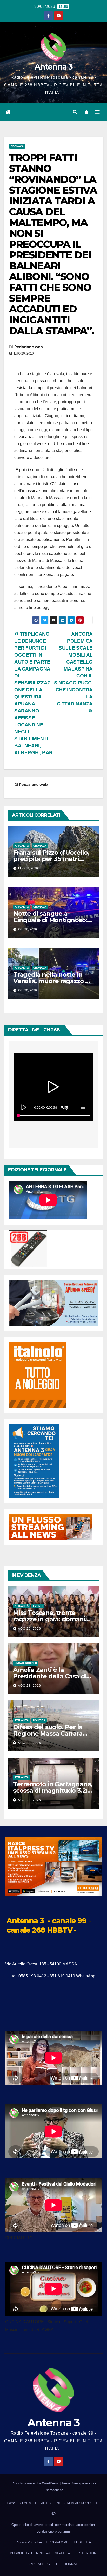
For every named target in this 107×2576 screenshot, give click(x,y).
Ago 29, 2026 (29, 1629)
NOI (54, 2514)
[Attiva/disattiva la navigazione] (97, 112)
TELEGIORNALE (67, 2564)
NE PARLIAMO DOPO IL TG (78, 2503)
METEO (46, 2503)
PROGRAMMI (57, 2542)
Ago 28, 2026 (29, 1686)
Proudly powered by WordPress (36, 2483)
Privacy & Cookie (29, 2542)
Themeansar (53, 2490)
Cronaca (17, 146)
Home (11, 2503)
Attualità (22, 846)
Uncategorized (26, 1663)
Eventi (38, 1606)
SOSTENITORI (86, 2553)
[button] (75, 112)
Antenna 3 (53, 67)
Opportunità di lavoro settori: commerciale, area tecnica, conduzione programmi (54, 2528)
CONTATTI (28, 2503)
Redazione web (29, 347)
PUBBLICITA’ (82, 2542)
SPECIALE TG (39, 2564)
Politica (39, 1720)
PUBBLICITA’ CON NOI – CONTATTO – (40, 2553)
